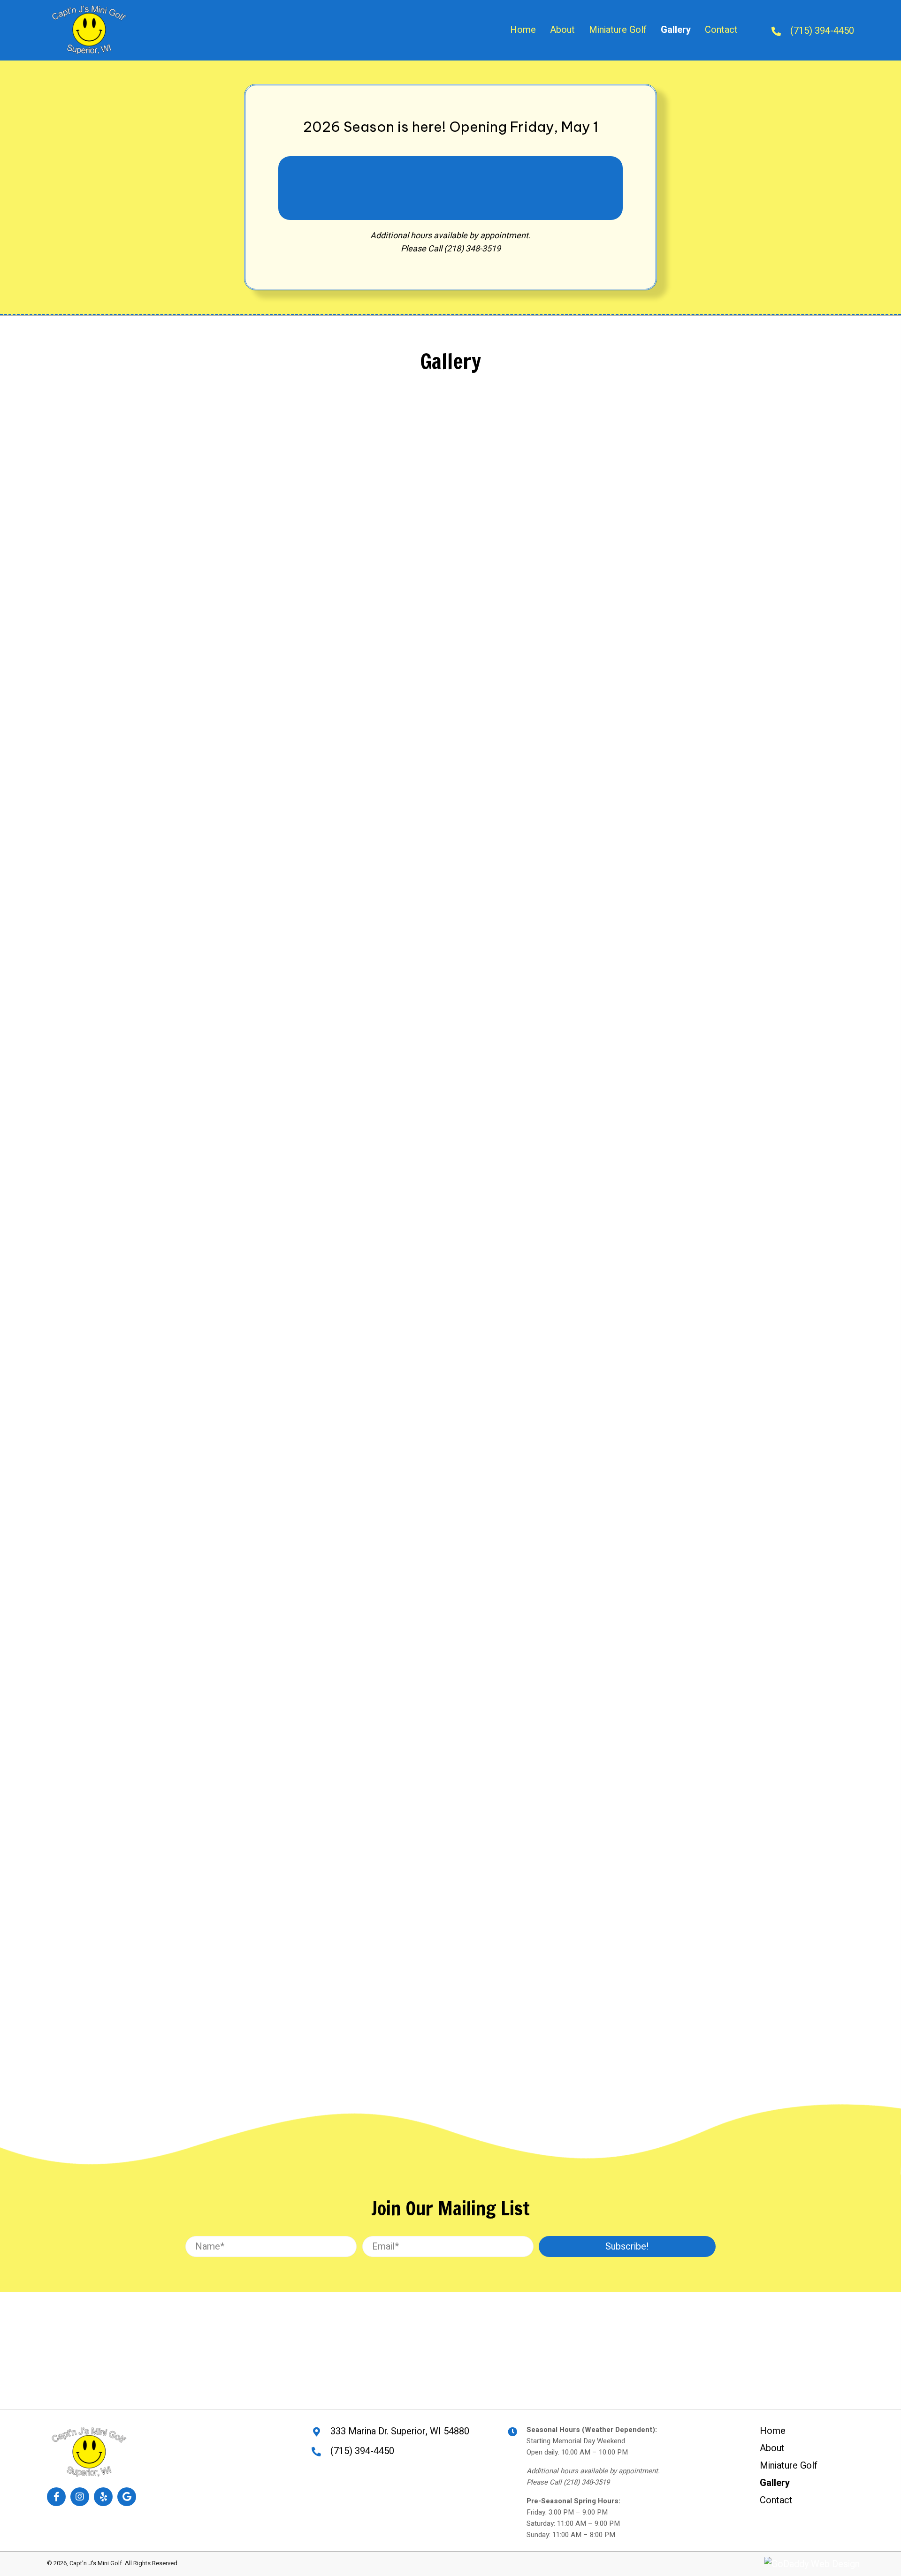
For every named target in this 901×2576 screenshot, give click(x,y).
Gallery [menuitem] (775, 2483)
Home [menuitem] (773, 2431)
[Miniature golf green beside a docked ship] (224, 1582)
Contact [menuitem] (776, 2500)
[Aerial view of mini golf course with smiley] (429, 1059)
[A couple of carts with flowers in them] (429, 768)
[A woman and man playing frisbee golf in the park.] (634, 500)
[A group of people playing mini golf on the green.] (224, 793)
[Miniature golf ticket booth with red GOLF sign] (429, 1932)
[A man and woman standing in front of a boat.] (634, 1350)
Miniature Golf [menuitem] (789, 2466)
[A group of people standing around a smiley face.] (634, 1635)
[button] (627, 2246)
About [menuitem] (772, 2448)
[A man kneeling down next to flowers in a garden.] (634, 830)
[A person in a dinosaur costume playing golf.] (429, 534)
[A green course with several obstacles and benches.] (224, 1317)
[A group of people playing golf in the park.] (634, 1059)
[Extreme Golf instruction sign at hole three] (429, 1640)
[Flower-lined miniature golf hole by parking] (224, 1873)
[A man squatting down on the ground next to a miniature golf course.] (224, 1092)
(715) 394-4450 (822, 31)
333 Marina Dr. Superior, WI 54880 (400, 2431)
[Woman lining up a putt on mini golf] (429, 1283)
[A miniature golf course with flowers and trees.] (224, 466)
